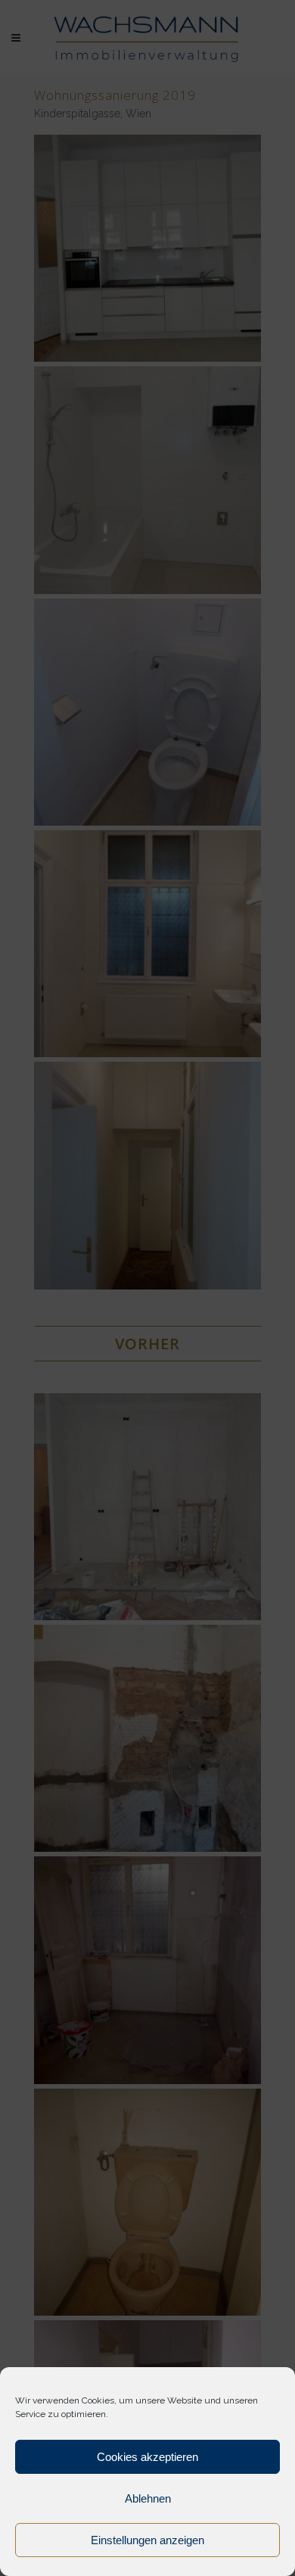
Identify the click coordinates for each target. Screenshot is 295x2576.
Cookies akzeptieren (147, 2457)
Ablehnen (148, 2498)
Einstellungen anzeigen (147, 2540)
